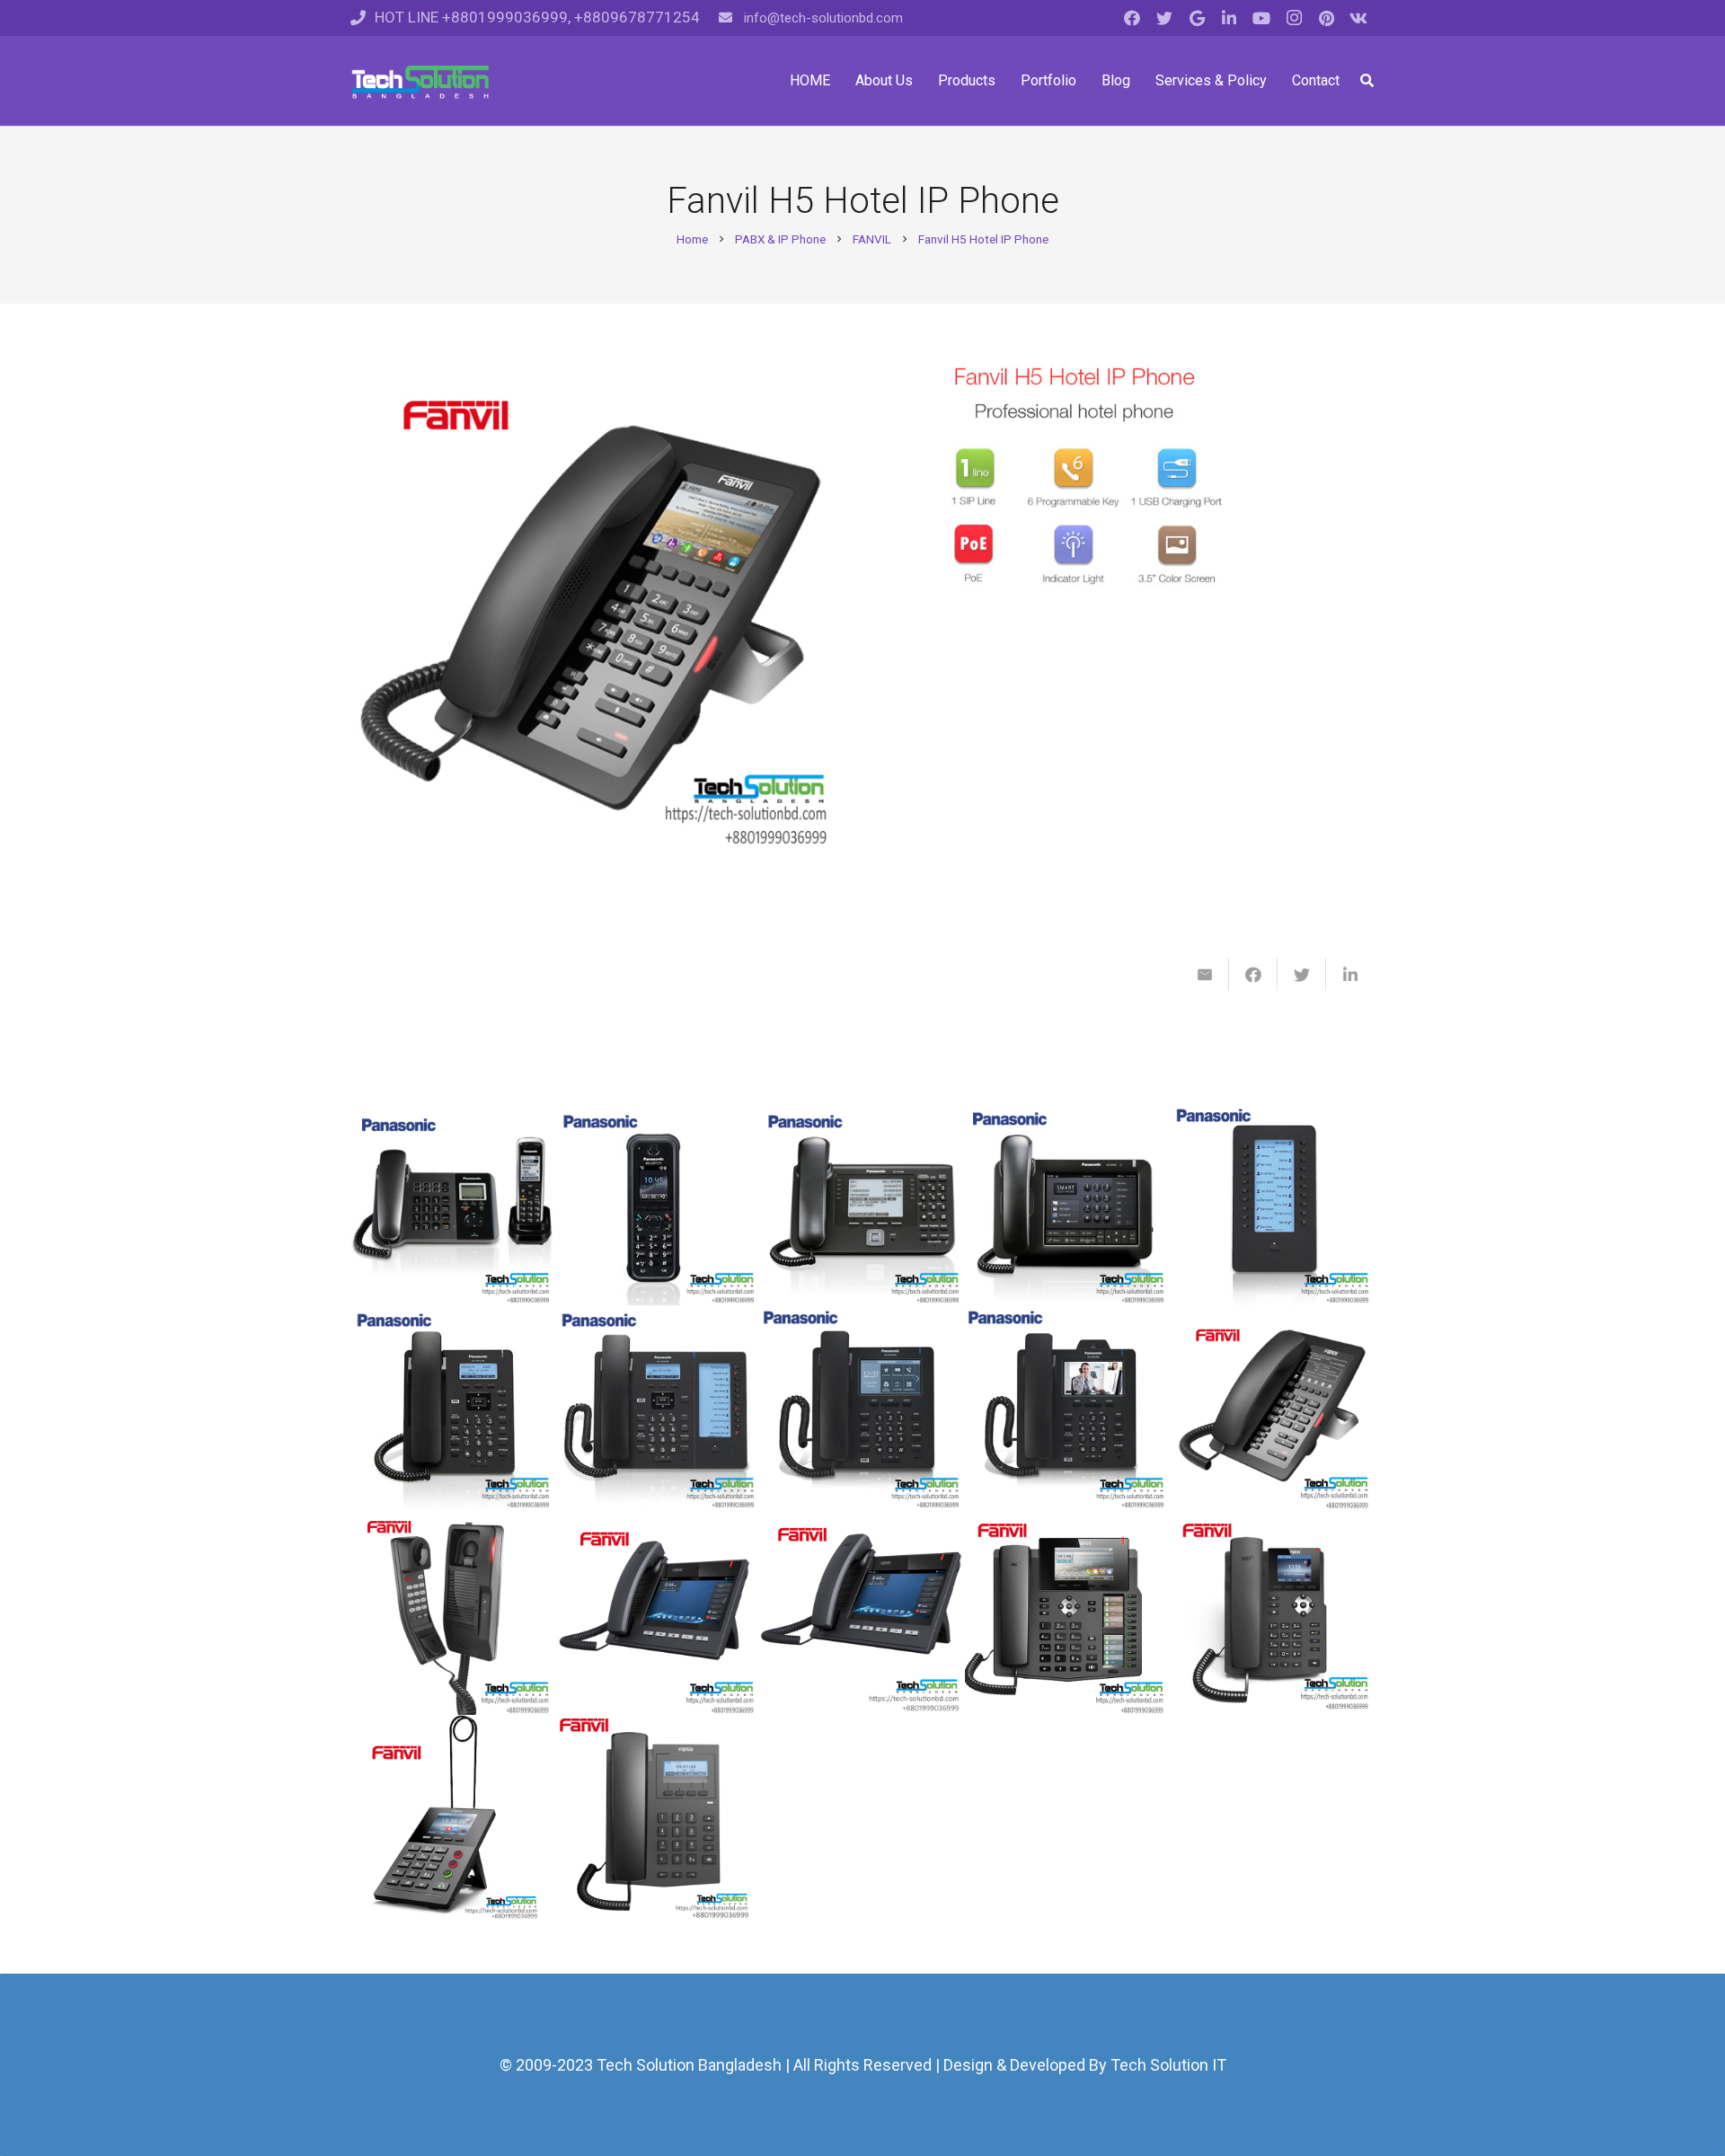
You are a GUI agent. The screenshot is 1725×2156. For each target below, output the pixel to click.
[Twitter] (1164, 18)
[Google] (1197, 18)
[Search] (1367, 81)
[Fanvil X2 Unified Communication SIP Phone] (453, 1817)
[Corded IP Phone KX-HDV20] (1272, 1203)
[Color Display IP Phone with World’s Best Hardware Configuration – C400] (862, 1613)
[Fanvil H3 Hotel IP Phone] (1272, 1408)
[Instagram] (1294, 18)
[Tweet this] (1302, 975)
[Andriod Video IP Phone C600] (658, 1613)
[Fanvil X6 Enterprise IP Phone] (1067, 1613)
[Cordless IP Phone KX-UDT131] (658, 1203)
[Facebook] (1132, 18)
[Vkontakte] (1358, 18)
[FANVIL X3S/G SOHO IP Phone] (1272, 1613)
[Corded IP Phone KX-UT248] (862, 1203)
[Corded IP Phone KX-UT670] (1067, 1203)
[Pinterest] (1326, 18)
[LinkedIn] (1229, 18)
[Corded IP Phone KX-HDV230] (658, 1408)
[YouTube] (1261, 18)
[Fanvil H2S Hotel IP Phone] (453, 1613)
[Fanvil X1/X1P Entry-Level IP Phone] (658, 1817)
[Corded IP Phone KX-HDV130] (453, 1408)
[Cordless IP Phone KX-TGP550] (453, 1203)
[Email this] (1205, 975)
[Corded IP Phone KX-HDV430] (1067, 1408)
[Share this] (1253, 975)
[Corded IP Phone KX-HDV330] (862, 1408)
